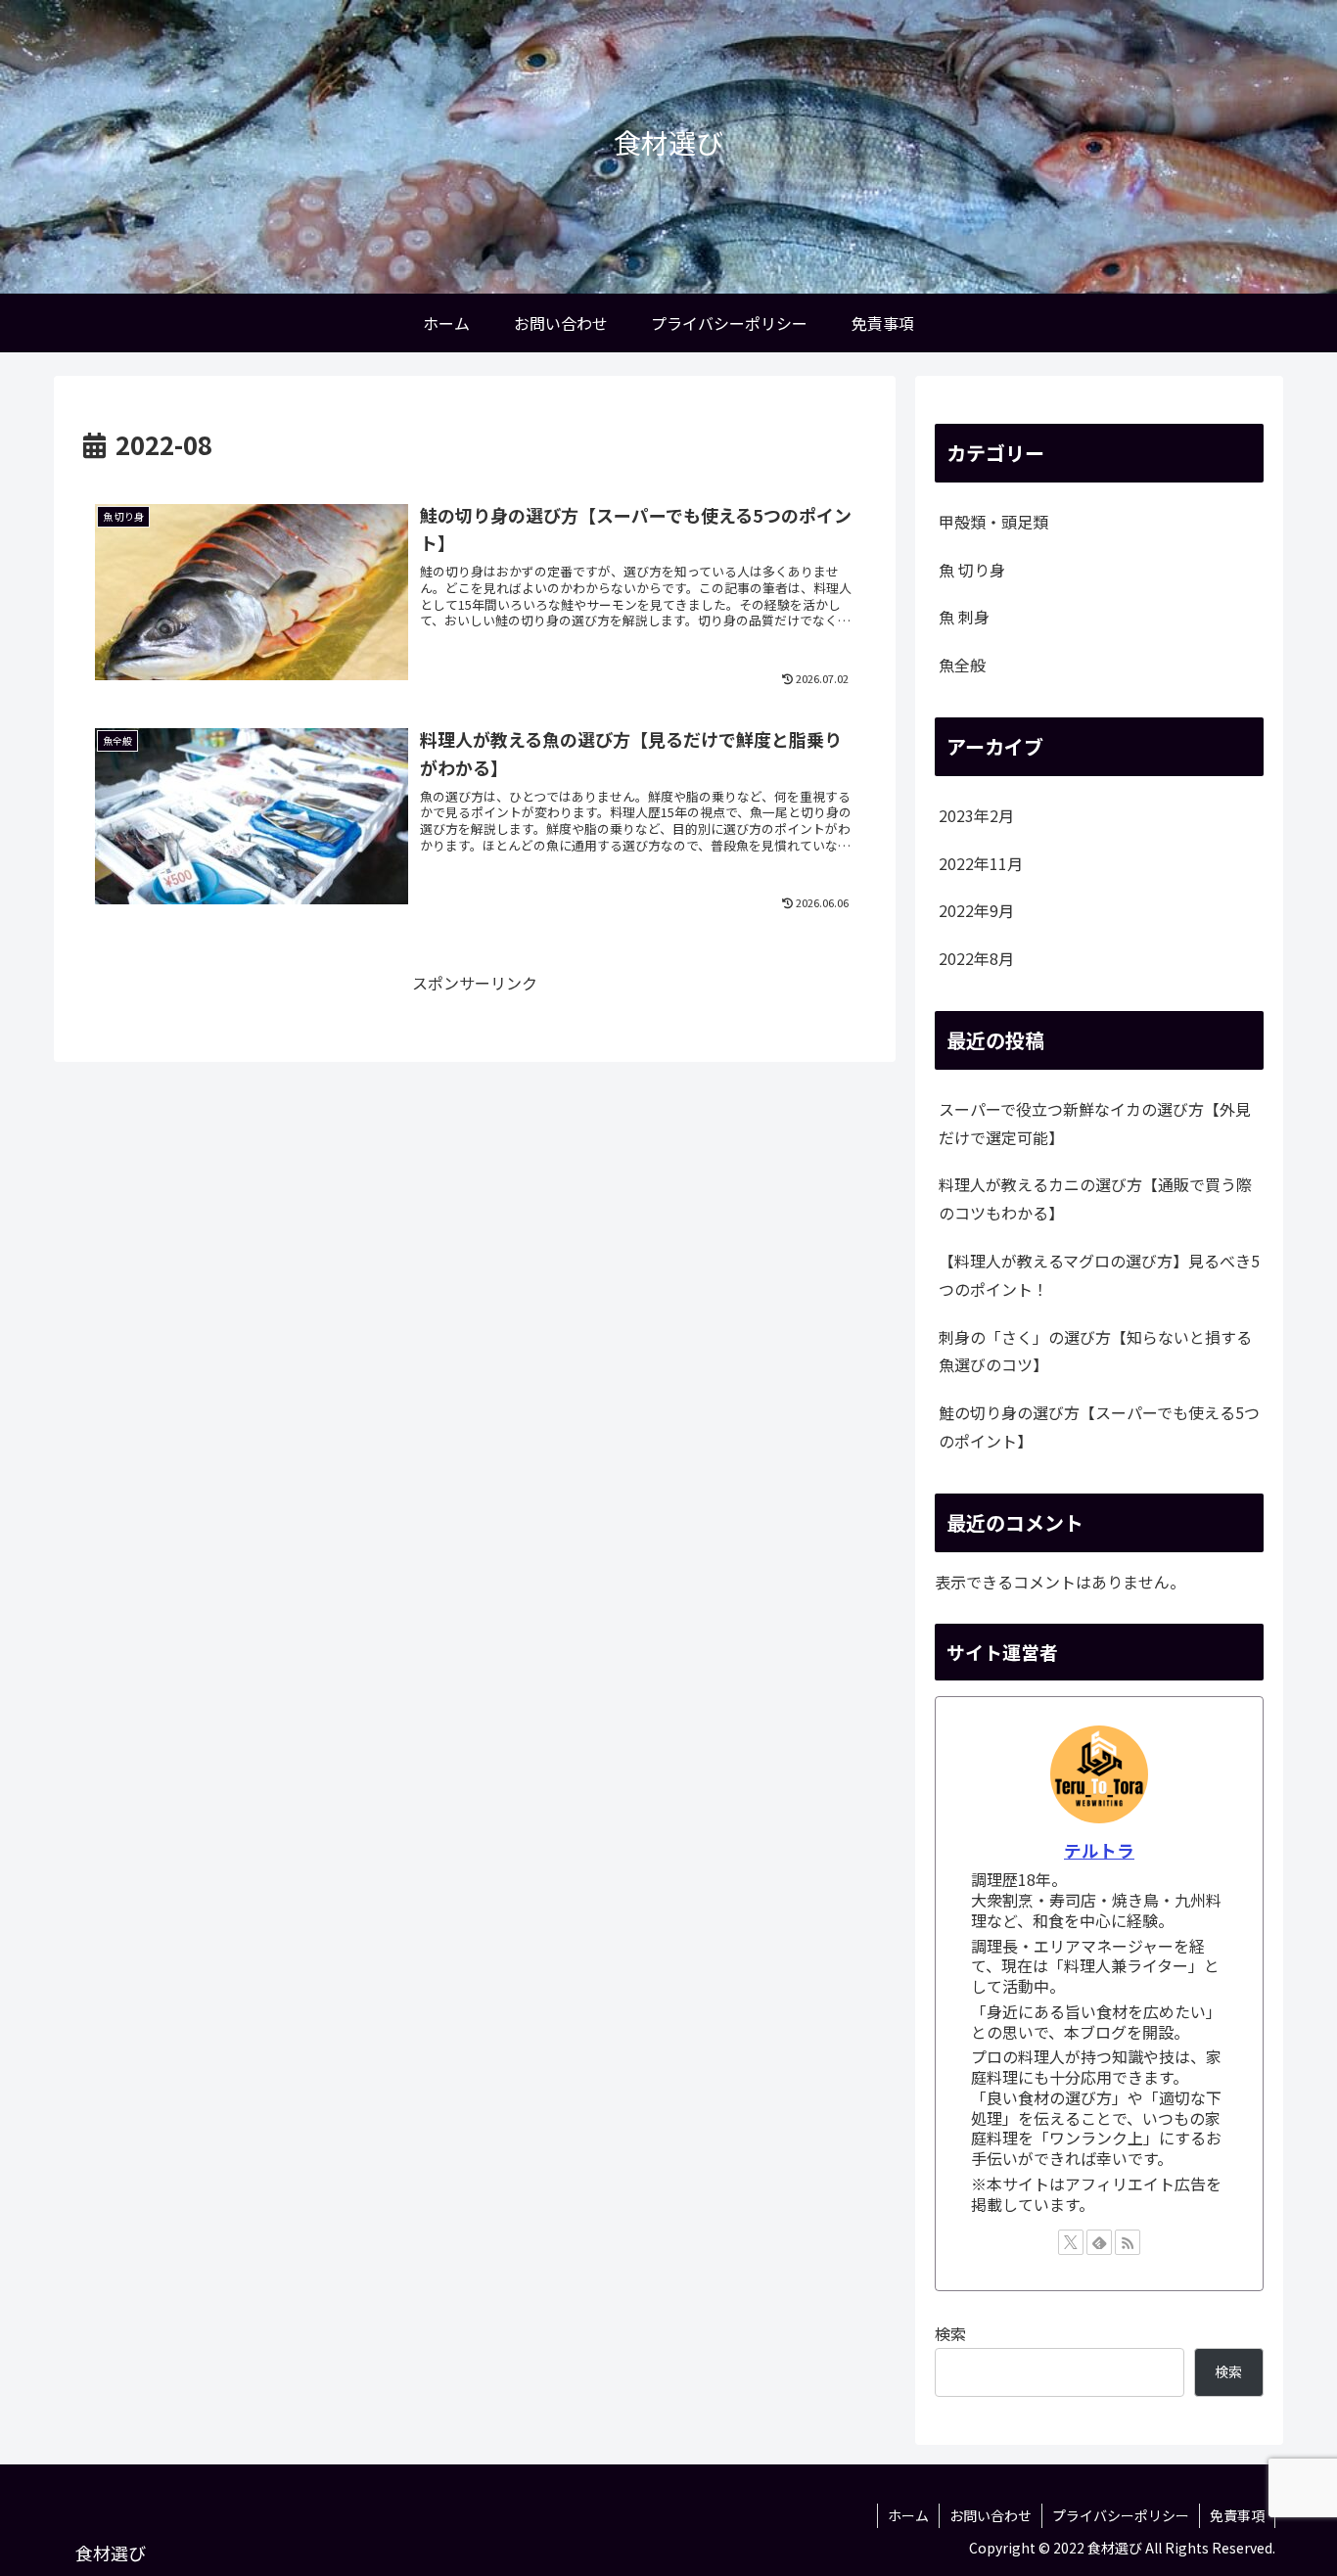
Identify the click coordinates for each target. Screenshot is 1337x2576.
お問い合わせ (991, 2515)
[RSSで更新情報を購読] (1128, 2242)
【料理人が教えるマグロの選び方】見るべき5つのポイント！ (1099, 1275)
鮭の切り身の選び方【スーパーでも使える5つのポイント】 (1099, 1426)
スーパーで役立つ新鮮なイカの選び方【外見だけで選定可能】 (1095, 1123)
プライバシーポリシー (1121, 2515)
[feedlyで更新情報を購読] (1099, 2242)
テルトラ (1099, 1850)
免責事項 (1237, 2515)
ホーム (908, 2515)
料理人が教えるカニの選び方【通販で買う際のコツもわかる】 (1095, 1198)
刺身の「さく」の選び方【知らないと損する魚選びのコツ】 (1095, 1351)
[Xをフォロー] (1071, 2242)
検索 (950, 2333)
